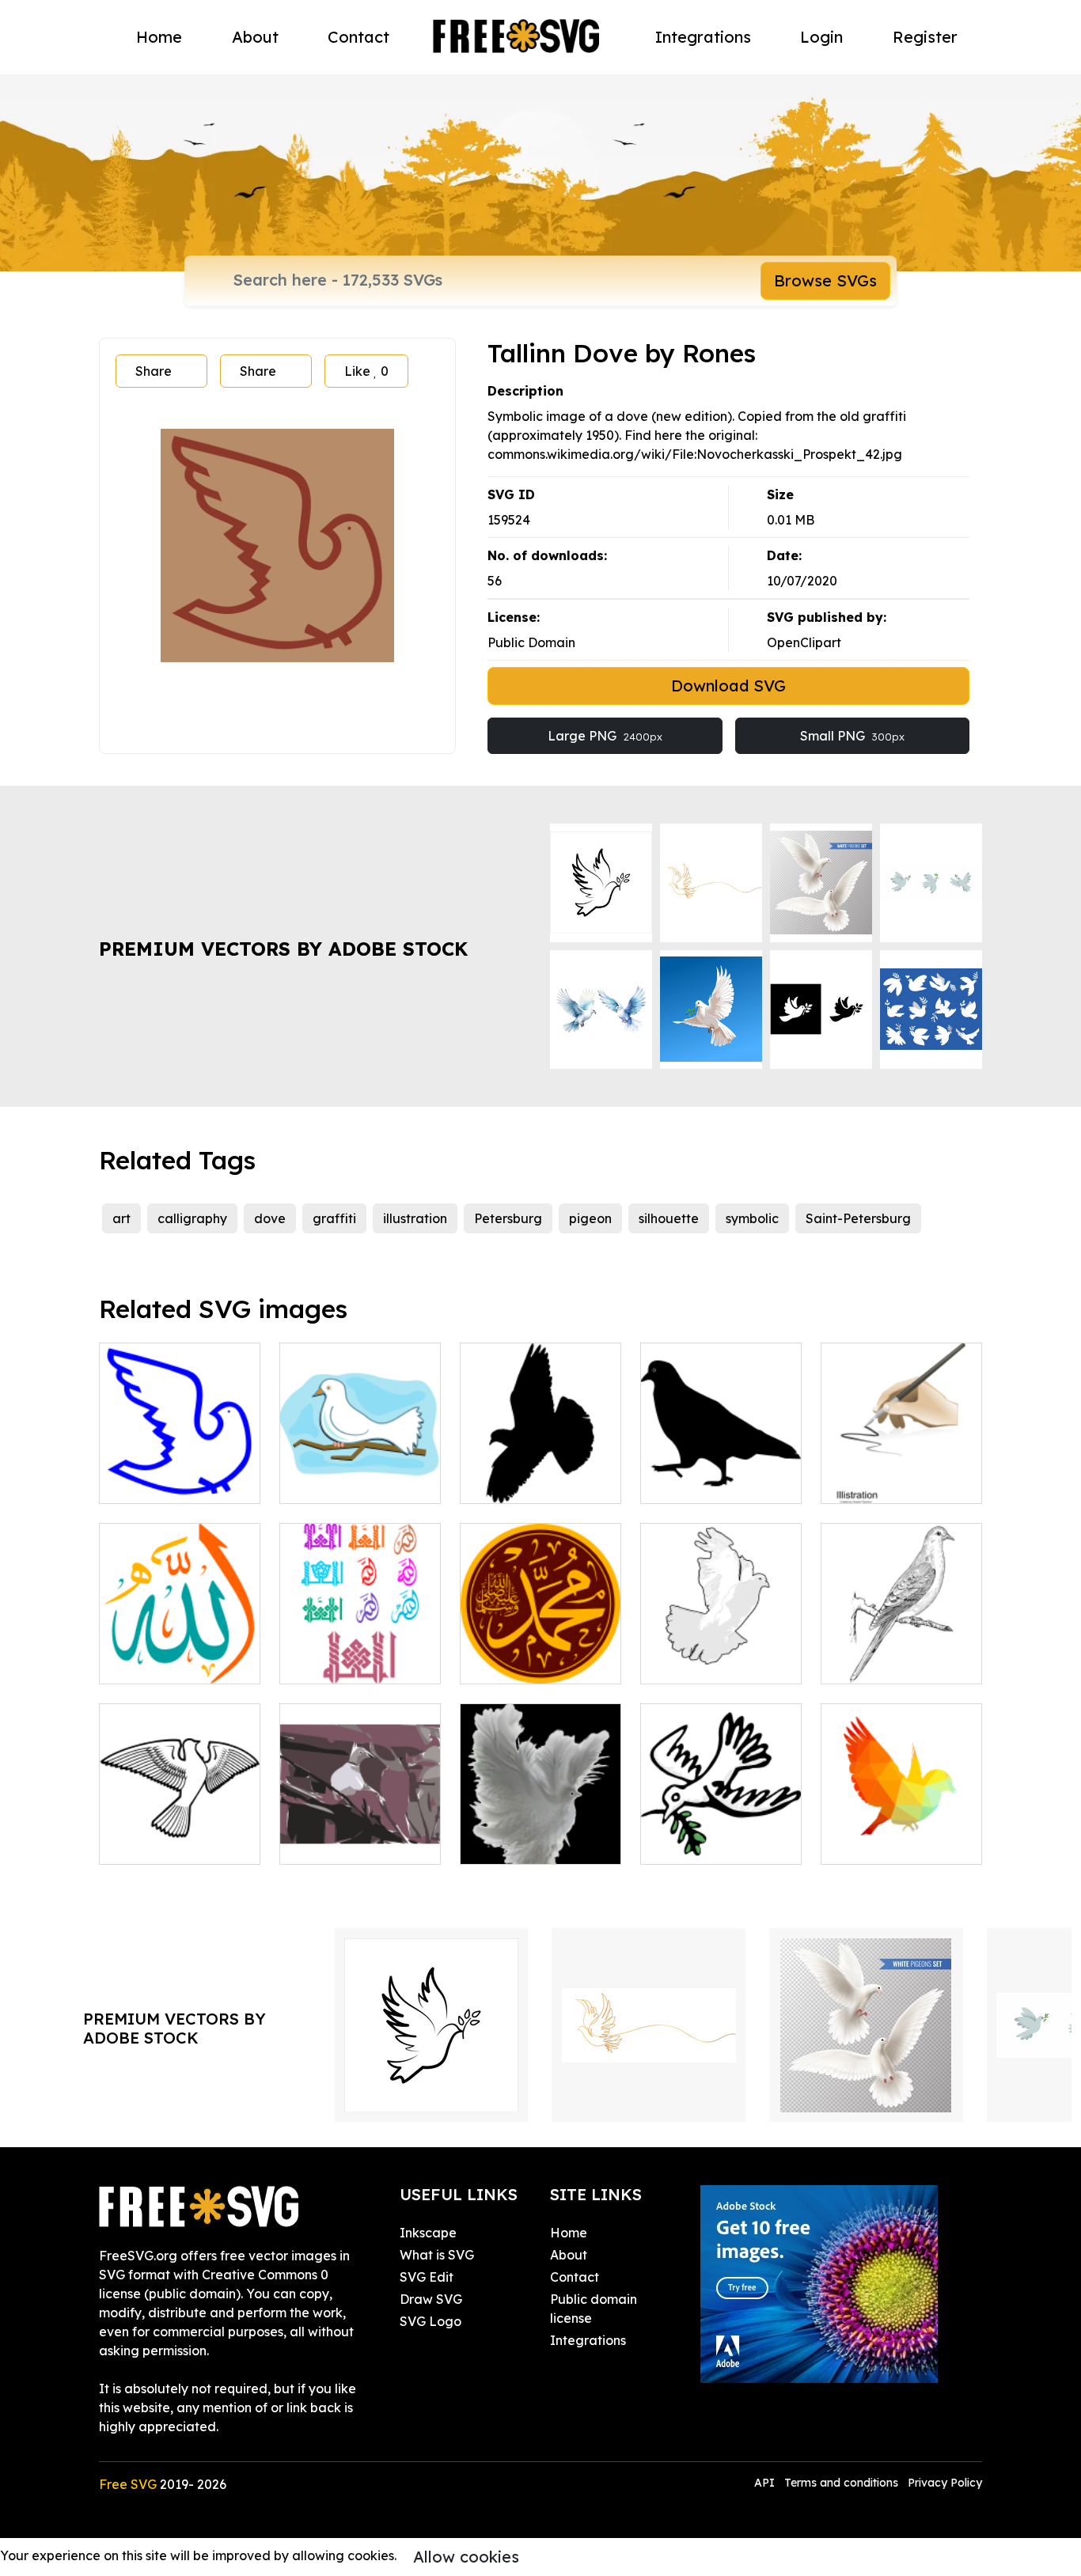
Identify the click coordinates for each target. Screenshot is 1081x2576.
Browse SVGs (825, 280)
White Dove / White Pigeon (721, 1653)
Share (154, 371)
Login (821, 37)
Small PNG (852, 736)
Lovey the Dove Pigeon (360, 1833)
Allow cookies (466, 2557)
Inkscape (428, 2233)
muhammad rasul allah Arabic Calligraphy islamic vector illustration (541, 1634)
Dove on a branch (892, 1662)
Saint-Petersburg (858, 1218)
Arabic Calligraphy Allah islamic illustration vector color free (180, 1634)
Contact (358, 37)
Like (366, 371)
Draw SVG (431, 2299)
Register (925, 37)
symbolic (752, 1218)
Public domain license (594, 2309)
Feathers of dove (530, 1843)
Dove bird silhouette (178, 1843)
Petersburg (508, 1218)
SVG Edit (427, 2277)
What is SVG (437, 2255)
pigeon (590, 1218)
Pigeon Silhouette (531, 1482)
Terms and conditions (841, 2483)
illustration (415, 1218)
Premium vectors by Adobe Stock (283, 949)
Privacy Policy (945, 2483)
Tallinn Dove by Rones (180, 1472)
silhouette (669, 1218)
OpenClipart (804, 642)
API (766, 2483)
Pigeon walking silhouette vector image (721, 1463)
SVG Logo (431, 2321)
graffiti (334, 1218)
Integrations (703, 37)
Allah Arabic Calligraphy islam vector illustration (360, 1643)
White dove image (353, 1482)
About (255, 37)
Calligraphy (874, 1482)
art (121, 1218)
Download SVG (728, 686)
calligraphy (192, 1218)
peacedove (693, 1843)
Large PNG (605, 736)
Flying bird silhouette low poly (901, 1833)
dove (270, 1218)
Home (159, 37)
